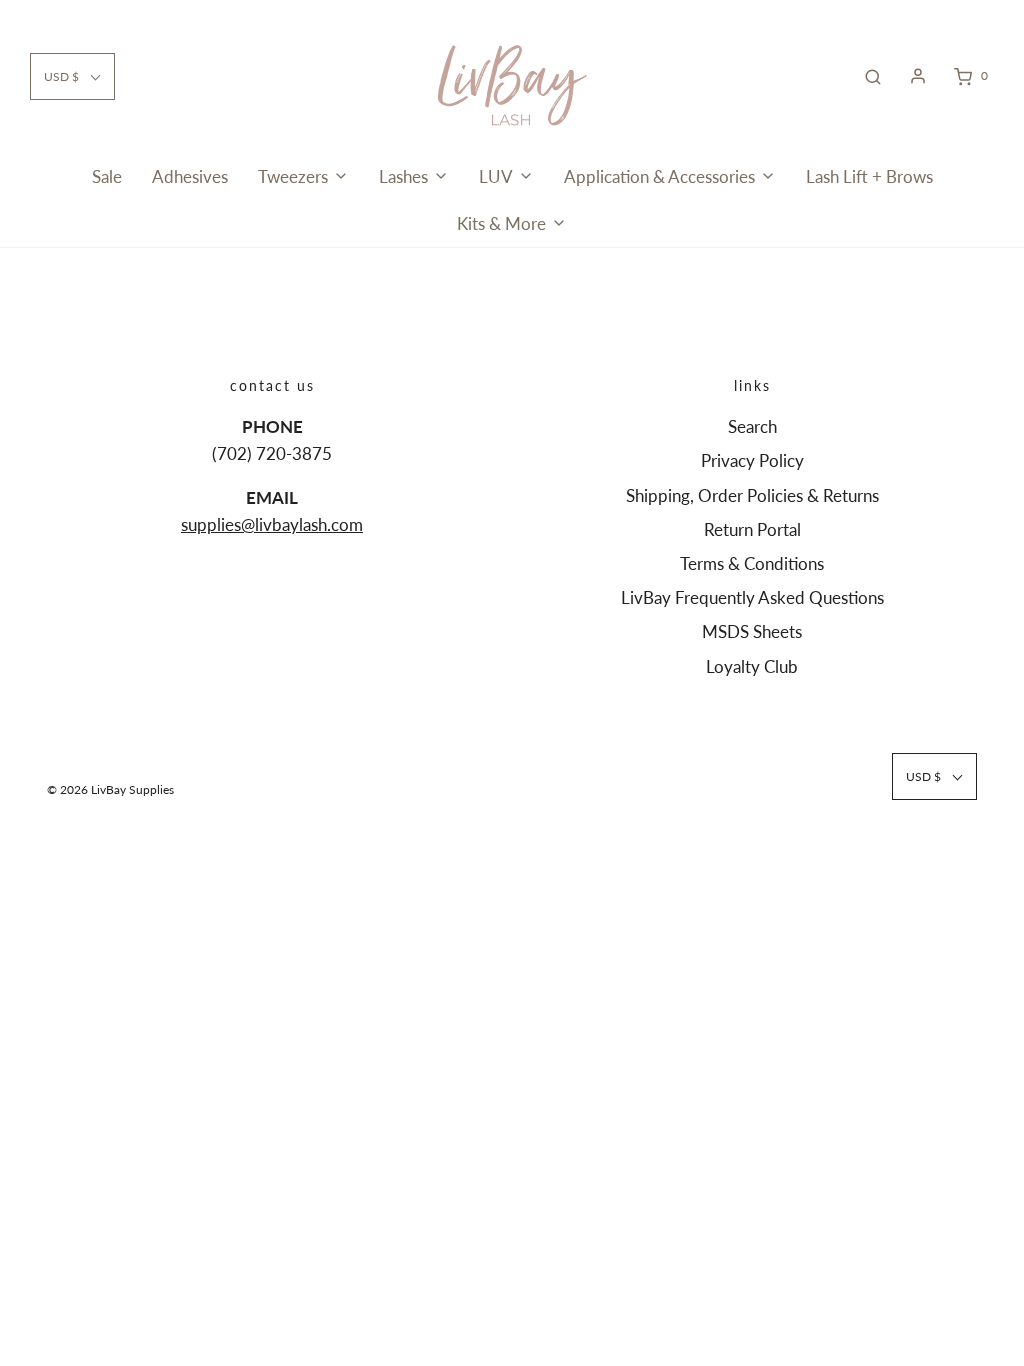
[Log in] (918, 76)
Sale (107, 176)
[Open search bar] (873, 76)
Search (752, 426)
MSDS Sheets (752, 631)
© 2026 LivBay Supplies (110, 789)
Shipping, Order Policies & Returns (752, 495)
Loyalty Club (752, 666)
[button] (72, 76)
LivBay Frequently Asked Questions (752, 597)
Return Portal (752, 529)
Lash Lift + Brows (869, 176)
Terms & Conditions (752, 563)
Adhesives (190, 176)
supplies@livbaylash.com (272, 524)
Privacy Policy (752, 460)
